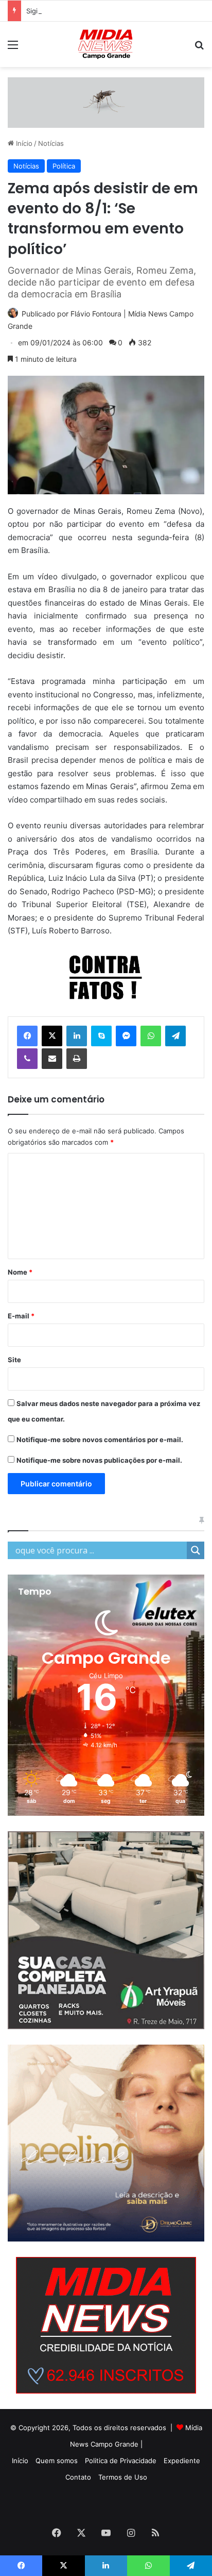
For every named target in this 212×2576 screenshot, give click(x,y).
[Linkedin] (77, 1036)
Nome (20, 1272)
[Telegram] (175, 1036)
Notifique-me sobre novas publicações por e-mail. (99, 1460)
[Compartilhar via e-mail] (52, 1059)
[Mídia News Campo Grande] (106, 44)
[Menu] (13, 48)
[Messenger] (126, 1036)
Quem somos (57, 2461)
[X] (52, 1036)
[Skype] (101, 1036)
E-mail (21, 1316)
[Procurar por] (199, 48)
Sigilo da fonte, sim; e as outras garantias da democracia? (119, 11)
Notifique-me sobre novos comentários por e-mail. (100, 1440)
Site (14, 1360)
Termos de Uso (123, 2477)
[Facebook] (27, 1036)
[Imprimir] (77, 1059)
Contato (78, 2477)
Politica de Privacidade (121, 2461)
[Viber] (27, 1059)
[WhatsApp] (151, 1036)
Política (64, 166)
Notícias (51, 143)
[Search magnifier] (196, 1550)
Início (23, 143)
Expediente (182, 2461)
